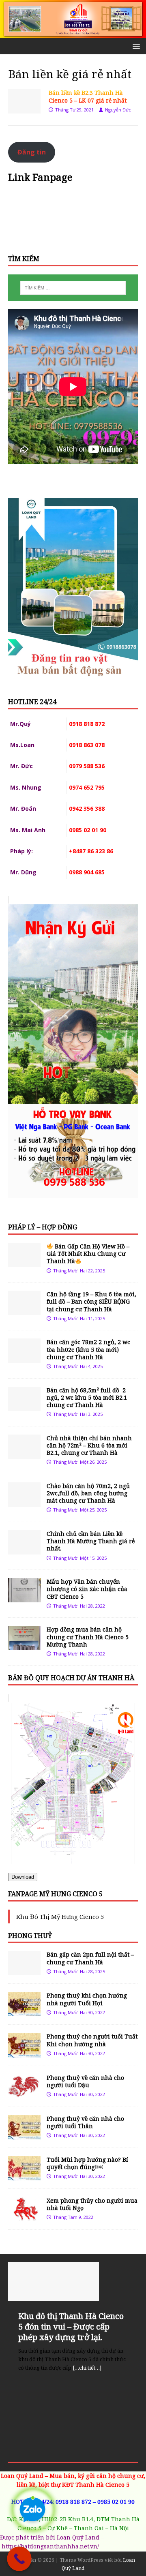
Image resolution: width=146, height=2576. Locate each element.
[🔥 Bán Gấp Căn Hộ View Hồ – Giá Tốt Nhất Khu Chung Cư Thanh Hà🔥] (24, 1262)
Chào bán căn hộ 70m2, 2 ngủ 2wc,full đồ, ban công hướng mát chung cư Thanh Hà (88, 1493)
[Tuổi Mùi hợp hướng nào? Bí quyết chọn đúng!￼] (24, 2175)
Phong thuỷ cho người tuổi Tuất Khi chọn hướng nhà (92, 2040)
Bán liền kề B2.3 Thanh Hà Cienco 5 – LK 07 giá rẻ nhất (88, 96)
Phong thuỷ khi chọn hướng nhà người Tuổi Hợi (87, 1999)
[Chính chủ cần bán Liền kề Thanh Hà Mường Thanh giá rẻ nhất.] (24, 1550)
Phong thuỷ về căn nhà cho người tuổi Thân (85, 2122)
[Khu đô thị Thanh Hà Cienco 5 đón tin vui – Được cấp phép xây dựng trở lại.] (73, 2282)
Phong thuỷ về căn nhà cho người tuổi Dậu (85, 2081)
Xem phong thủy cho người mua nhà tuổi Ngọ (92, 2204)
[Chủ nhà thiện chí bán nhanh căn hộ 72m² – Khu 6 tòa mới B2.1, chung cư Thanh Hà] (24, 1454)
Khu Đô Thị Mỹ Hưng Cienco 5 (60, 1916)
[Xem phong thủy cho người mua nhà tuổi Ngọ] (24, 2216)
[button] (135, 46)
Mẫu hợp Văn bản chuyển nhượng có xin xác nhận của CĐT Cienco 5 (87, 1589)
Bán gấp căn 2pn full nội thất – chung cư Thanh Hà (90, 1958)
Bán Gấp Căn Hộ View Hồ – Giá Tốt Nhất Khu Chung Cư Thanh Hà (88, 1254)
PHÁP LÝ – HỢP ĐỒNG (43, 1227)
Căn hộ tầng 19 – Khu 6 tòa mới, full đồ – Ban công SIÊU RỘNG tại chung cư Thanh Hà (91, 1301)
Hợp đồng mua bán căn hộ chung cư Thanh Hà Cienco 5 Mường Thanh (88, 1637)
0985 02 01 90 (116, 2502)
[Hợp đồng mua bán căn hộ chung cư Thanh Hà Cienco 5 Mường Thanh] (24, 1646)
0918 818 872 (73, 2502)
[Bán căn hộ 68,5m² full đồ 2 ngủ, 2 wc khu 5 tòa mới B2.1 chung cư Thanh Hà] (24, 1406)
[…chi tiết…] (87, 2368)
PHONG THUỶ (30, 1936)
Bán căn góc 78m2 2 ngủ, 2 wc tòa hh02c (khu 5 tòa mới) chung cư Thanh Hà (88, 1349)
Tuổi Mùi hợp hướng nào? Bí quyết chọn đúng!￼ (87, 2163)
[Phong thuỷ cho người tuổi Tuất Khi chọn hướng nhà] (24, 2052)
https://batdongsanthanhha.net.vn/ (50, 2546)
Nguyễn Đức (118, 110)
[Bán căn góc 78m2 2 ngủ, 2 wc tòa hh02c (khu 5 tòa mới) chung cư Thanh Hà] (24, 1358)
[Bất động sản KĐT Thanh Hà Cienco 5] (73, 33)
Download (23, 1877)
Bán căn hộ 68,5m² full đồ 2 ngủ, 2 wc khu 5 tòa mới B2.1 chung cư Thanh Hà (87, 1397)
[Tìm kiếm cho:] (73, 288)
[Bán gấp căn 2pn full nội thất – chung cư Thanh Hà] (24, 1971)
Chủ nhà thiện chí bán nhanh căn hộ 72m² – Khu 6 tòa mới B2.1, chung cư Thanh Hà (89, 1445)
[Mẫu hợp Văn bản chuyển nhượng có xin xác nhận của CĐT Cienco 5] (24, 1598)
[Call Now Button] (19, 2559)
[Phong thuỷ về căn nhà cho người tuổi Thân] (24, 2134)
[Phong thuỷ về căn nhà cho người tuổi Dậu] (24, 2093)
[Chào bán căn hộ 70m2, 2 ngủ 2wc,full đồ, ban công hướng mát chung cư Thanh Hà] (24, 1502)
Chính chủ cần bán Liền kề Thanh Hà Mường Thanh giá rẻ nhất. (91, 1541)
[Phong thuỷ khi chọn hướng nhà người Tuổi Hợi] (24, 2012)
